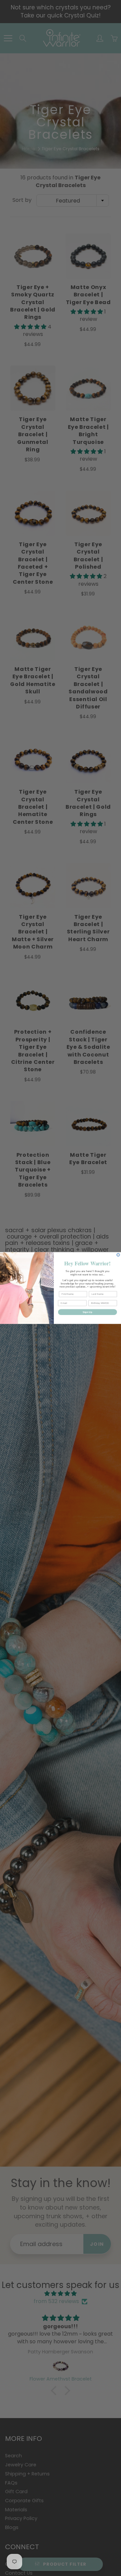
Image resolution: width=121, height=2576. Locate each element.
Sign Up (87, 1312)
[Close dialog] (118, 1255)
